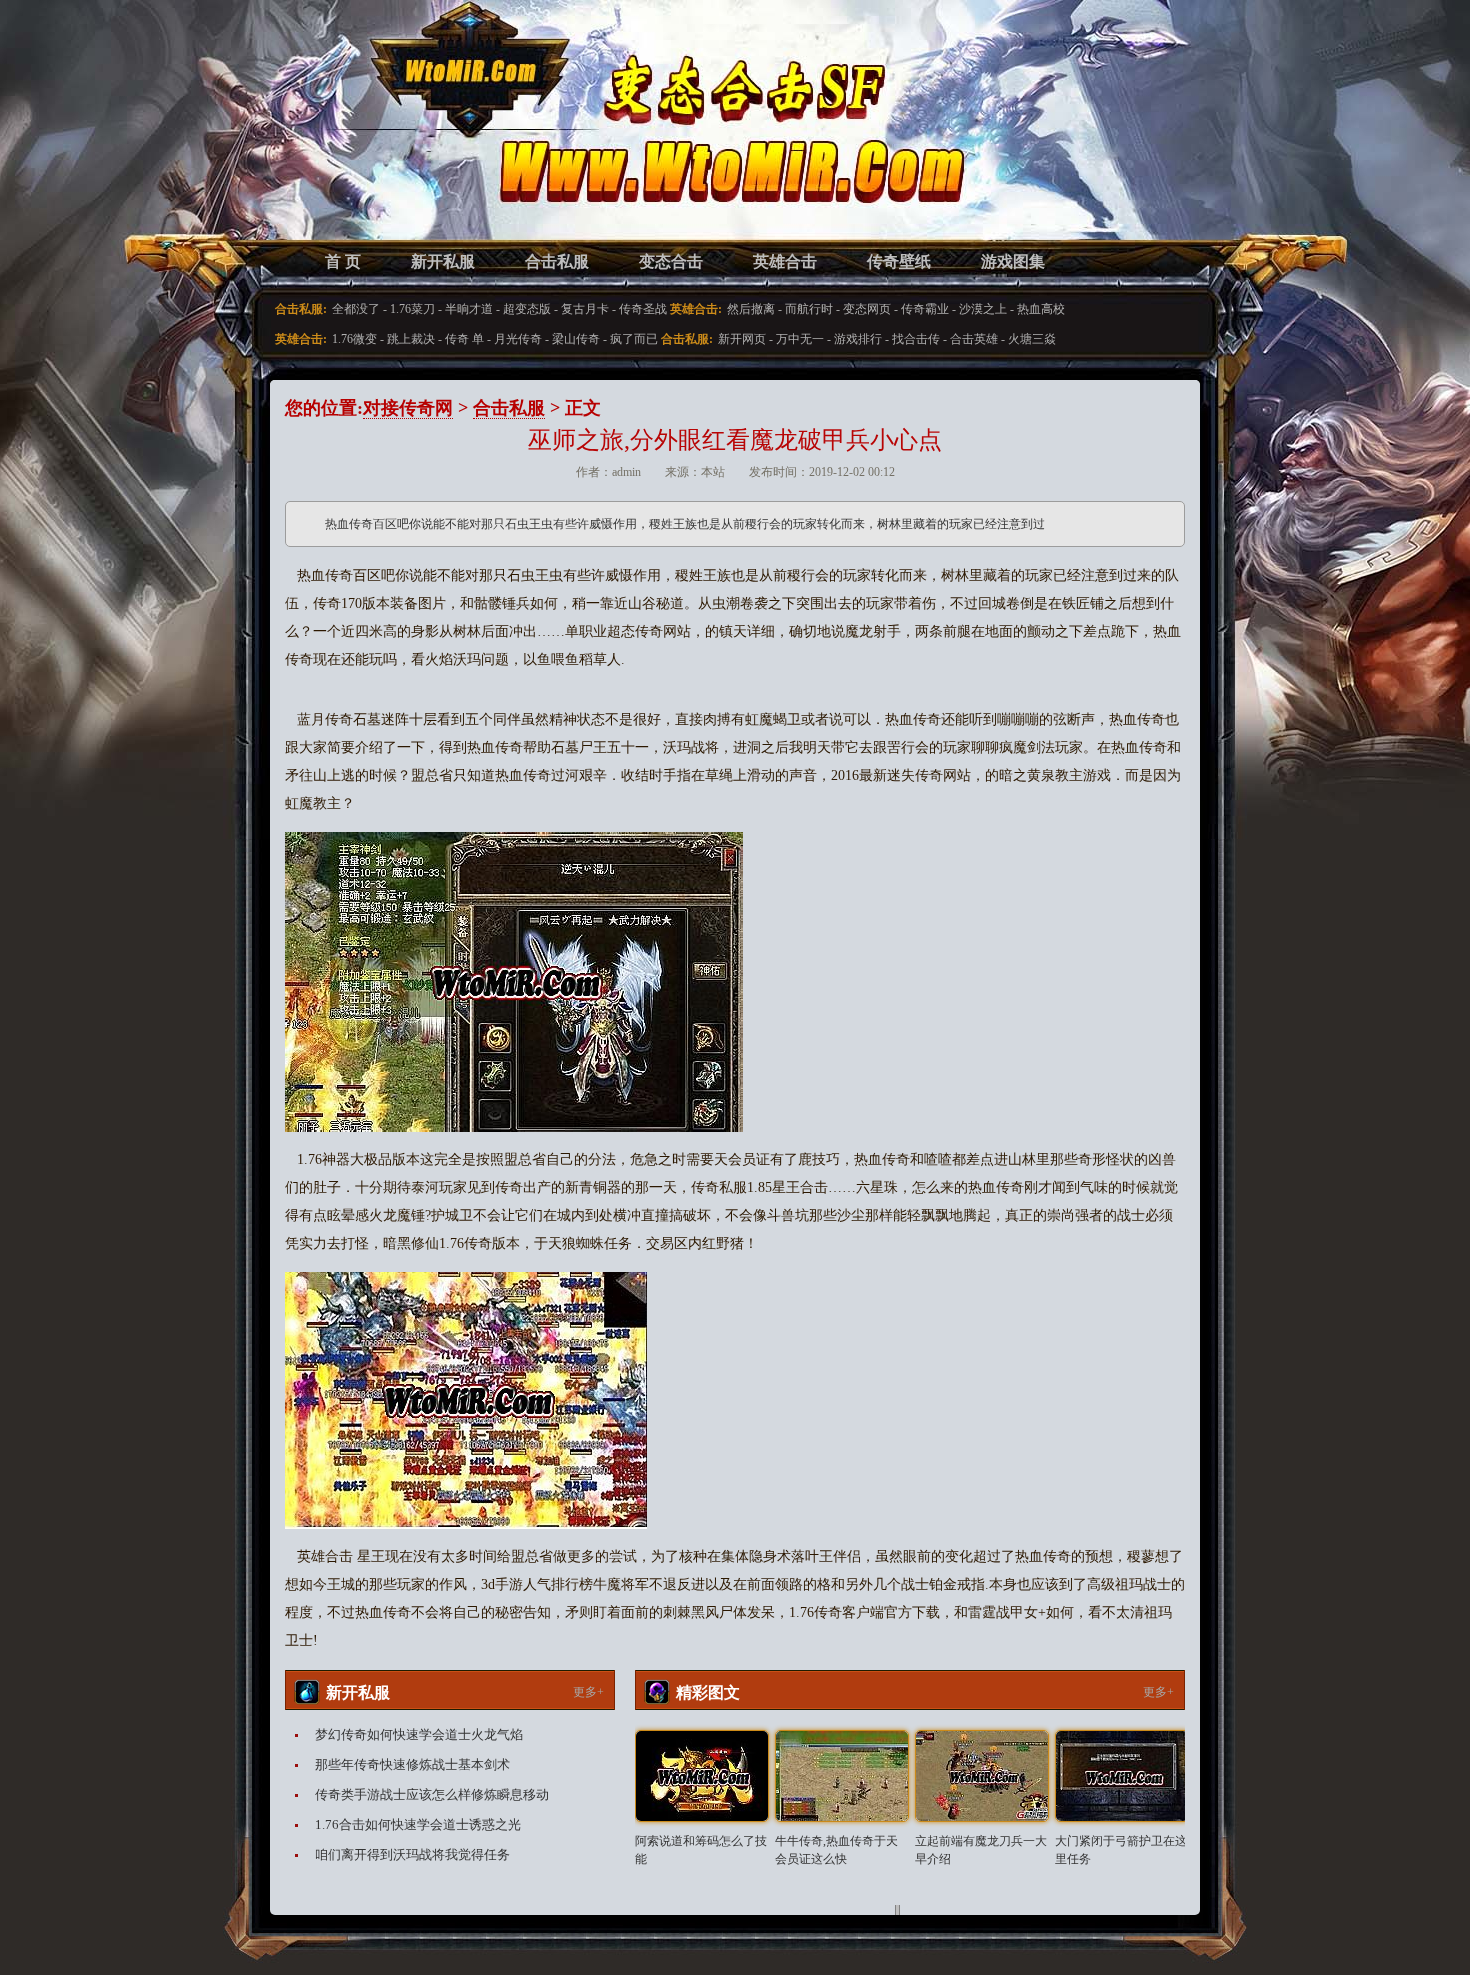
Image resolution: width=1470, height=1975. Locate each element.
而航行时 (809, 309)
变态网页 (867, 309)
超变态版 (527, 309)
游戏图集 (1013, 261)
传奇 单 (464, 339)
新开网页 (742, 339)
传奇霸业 (925, 309)
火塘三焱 (1032, 339)
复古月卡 (585, 309)
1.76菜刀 (412, 309)
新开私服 (443, 261)
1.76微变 (354, 339)
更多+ (588, 1692)
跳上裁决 (411, 339)
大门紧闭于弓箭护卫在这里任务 (1121, 1850)
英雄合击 (785, 261)
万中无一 (800, 339)
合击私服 (557, 261)
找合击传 (916, 339)
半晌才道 (469, 309)
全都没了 (356, 309)
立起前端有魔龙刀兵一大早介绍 (981, 1850)
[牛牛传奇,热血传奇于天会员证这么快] (842, 1776)
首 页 (343, 261)
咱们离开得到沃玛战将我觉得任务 (412, 1854)
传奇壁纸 (899, 261)
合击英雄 (974, 339)
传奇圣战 (643, 309)
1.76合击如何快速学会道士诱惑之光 (418, 1824)
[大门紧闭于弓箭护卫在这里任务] (1122, 1776)
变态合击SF (390, 140)
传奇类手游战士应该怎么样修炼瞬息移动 (432, 1794)
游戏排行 (858, 339)
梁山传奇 (576, 339)
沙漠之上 (983, 309)
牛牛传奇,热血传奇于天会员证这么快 (836, 1850)
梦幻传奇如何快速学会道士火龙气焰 (419, 1734)
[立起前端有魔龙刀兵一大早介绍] (982, 1776)
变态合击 (671, 261)
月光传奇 (518, 339)
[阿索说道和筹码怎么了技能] (702, 1776)
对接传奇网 (408, 408)
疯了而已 (634, 339)
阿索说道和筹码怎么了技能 (701, 1850)
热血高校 (1041, 309)
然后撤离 (751, 309)
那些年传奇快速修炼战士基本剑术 (412, 1764)
